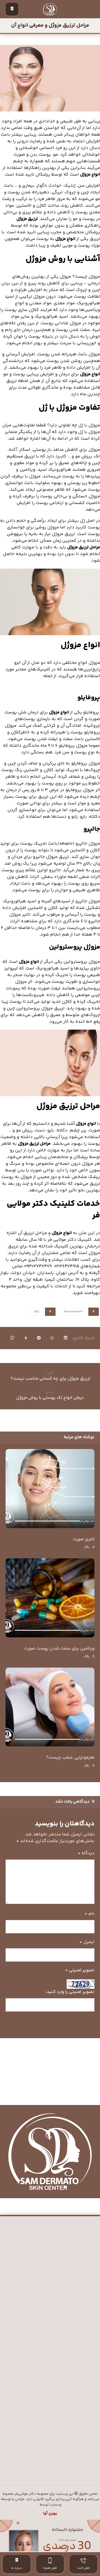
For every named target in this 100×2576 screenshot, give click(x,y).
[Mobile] (42, 2462)
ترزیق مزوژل (27, 219)
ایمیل (87, 1942)
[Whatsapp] (58, 2462)
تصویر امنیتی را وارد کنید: (70, 1992)
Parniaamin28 (73, 1312)
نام (90, 1914)
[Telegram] (50, 2462)
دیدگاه (86, 1853)
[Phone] (33, 2462)
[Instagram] (67, 2462)
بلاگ (37, 1312)
